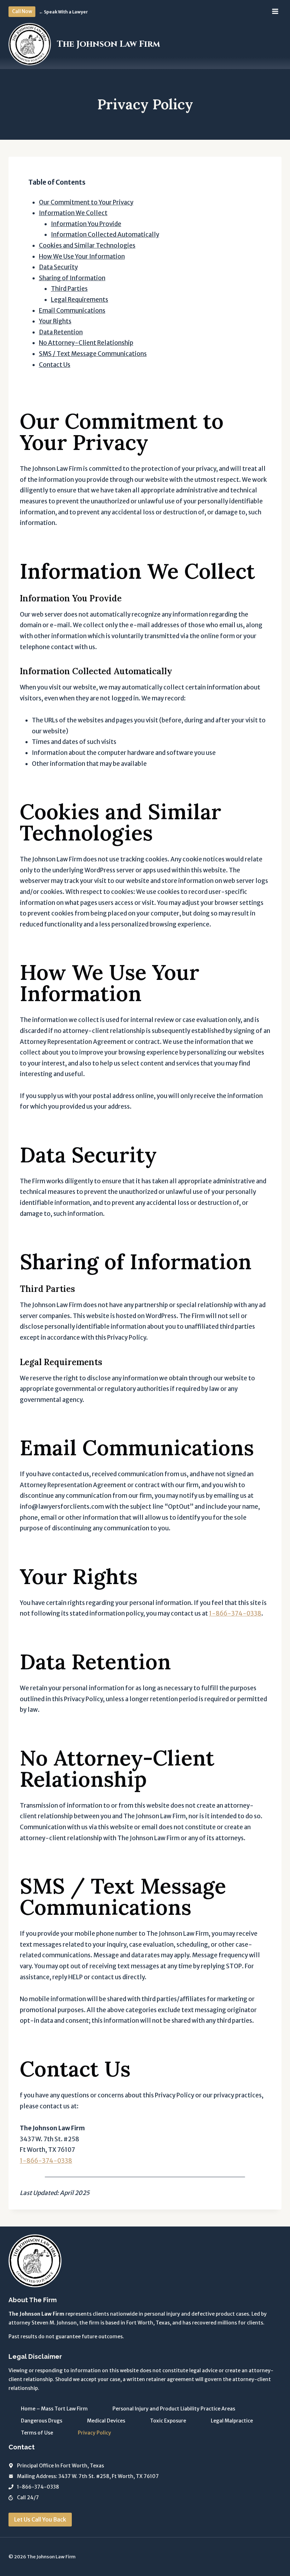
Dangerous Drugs (42, 2421)
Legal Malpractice (232, 2421)
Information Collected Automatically (105, 235)
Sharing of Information (72, 278)
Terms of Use (37, 2433)
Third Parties (69, 289)
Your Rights (55, 321)
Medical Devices (106, 2421)
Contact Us (55, 365)
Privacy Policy (94, 2433)
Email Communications (72, 311)
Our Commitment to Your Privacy (86, 202)
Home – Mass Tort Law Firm (54, 2409)
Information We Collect (73, 213)
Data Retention (61, 332)
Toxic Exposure (168, 2421)
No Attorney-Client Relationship (86, 343)
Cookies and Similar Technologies (87, 246)
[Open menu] (275, 11)
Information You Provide (86, 224)
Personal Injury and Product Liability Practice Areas (174, 2409)
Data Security (58, 267)
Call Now (22, 11)
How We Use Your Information (82, 256)
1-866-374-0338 (235, 1613)
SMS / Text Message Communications (93, 354)
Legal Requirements (80, 300)
